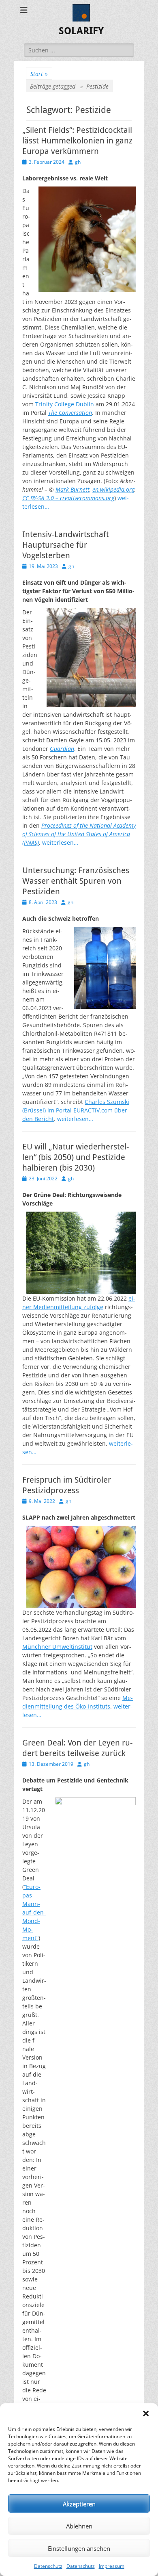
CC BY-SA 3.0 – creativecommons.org (68, 498)
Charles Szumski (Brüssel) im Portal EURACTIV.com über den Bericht (76, 1110)
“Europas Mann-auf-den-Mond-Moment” (34, 1912)
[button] (146, 2413)
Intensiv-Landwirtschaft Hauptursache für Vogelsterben (66, 545)
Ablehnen (79, 2526)
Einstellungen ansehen (79, 2548)
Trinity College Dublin (65, 404)
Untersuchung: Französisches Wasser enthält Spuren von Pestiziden (76, 881)
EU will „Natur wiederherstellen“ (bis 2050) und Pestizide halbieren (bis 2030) (76, 1157)
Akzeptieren (79, 2504)
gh (78, 162)
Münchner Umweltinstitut (57, 1647)
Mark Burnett (73, 489)
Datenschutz (48, 2566)
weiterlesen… (60, 842)
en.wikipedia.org (113, 489)
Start (39, 74)
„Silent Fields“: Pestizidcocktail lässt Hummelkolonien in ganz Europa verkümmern (77, 141)
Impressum (112, 2566)
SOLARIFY (81, 31)
